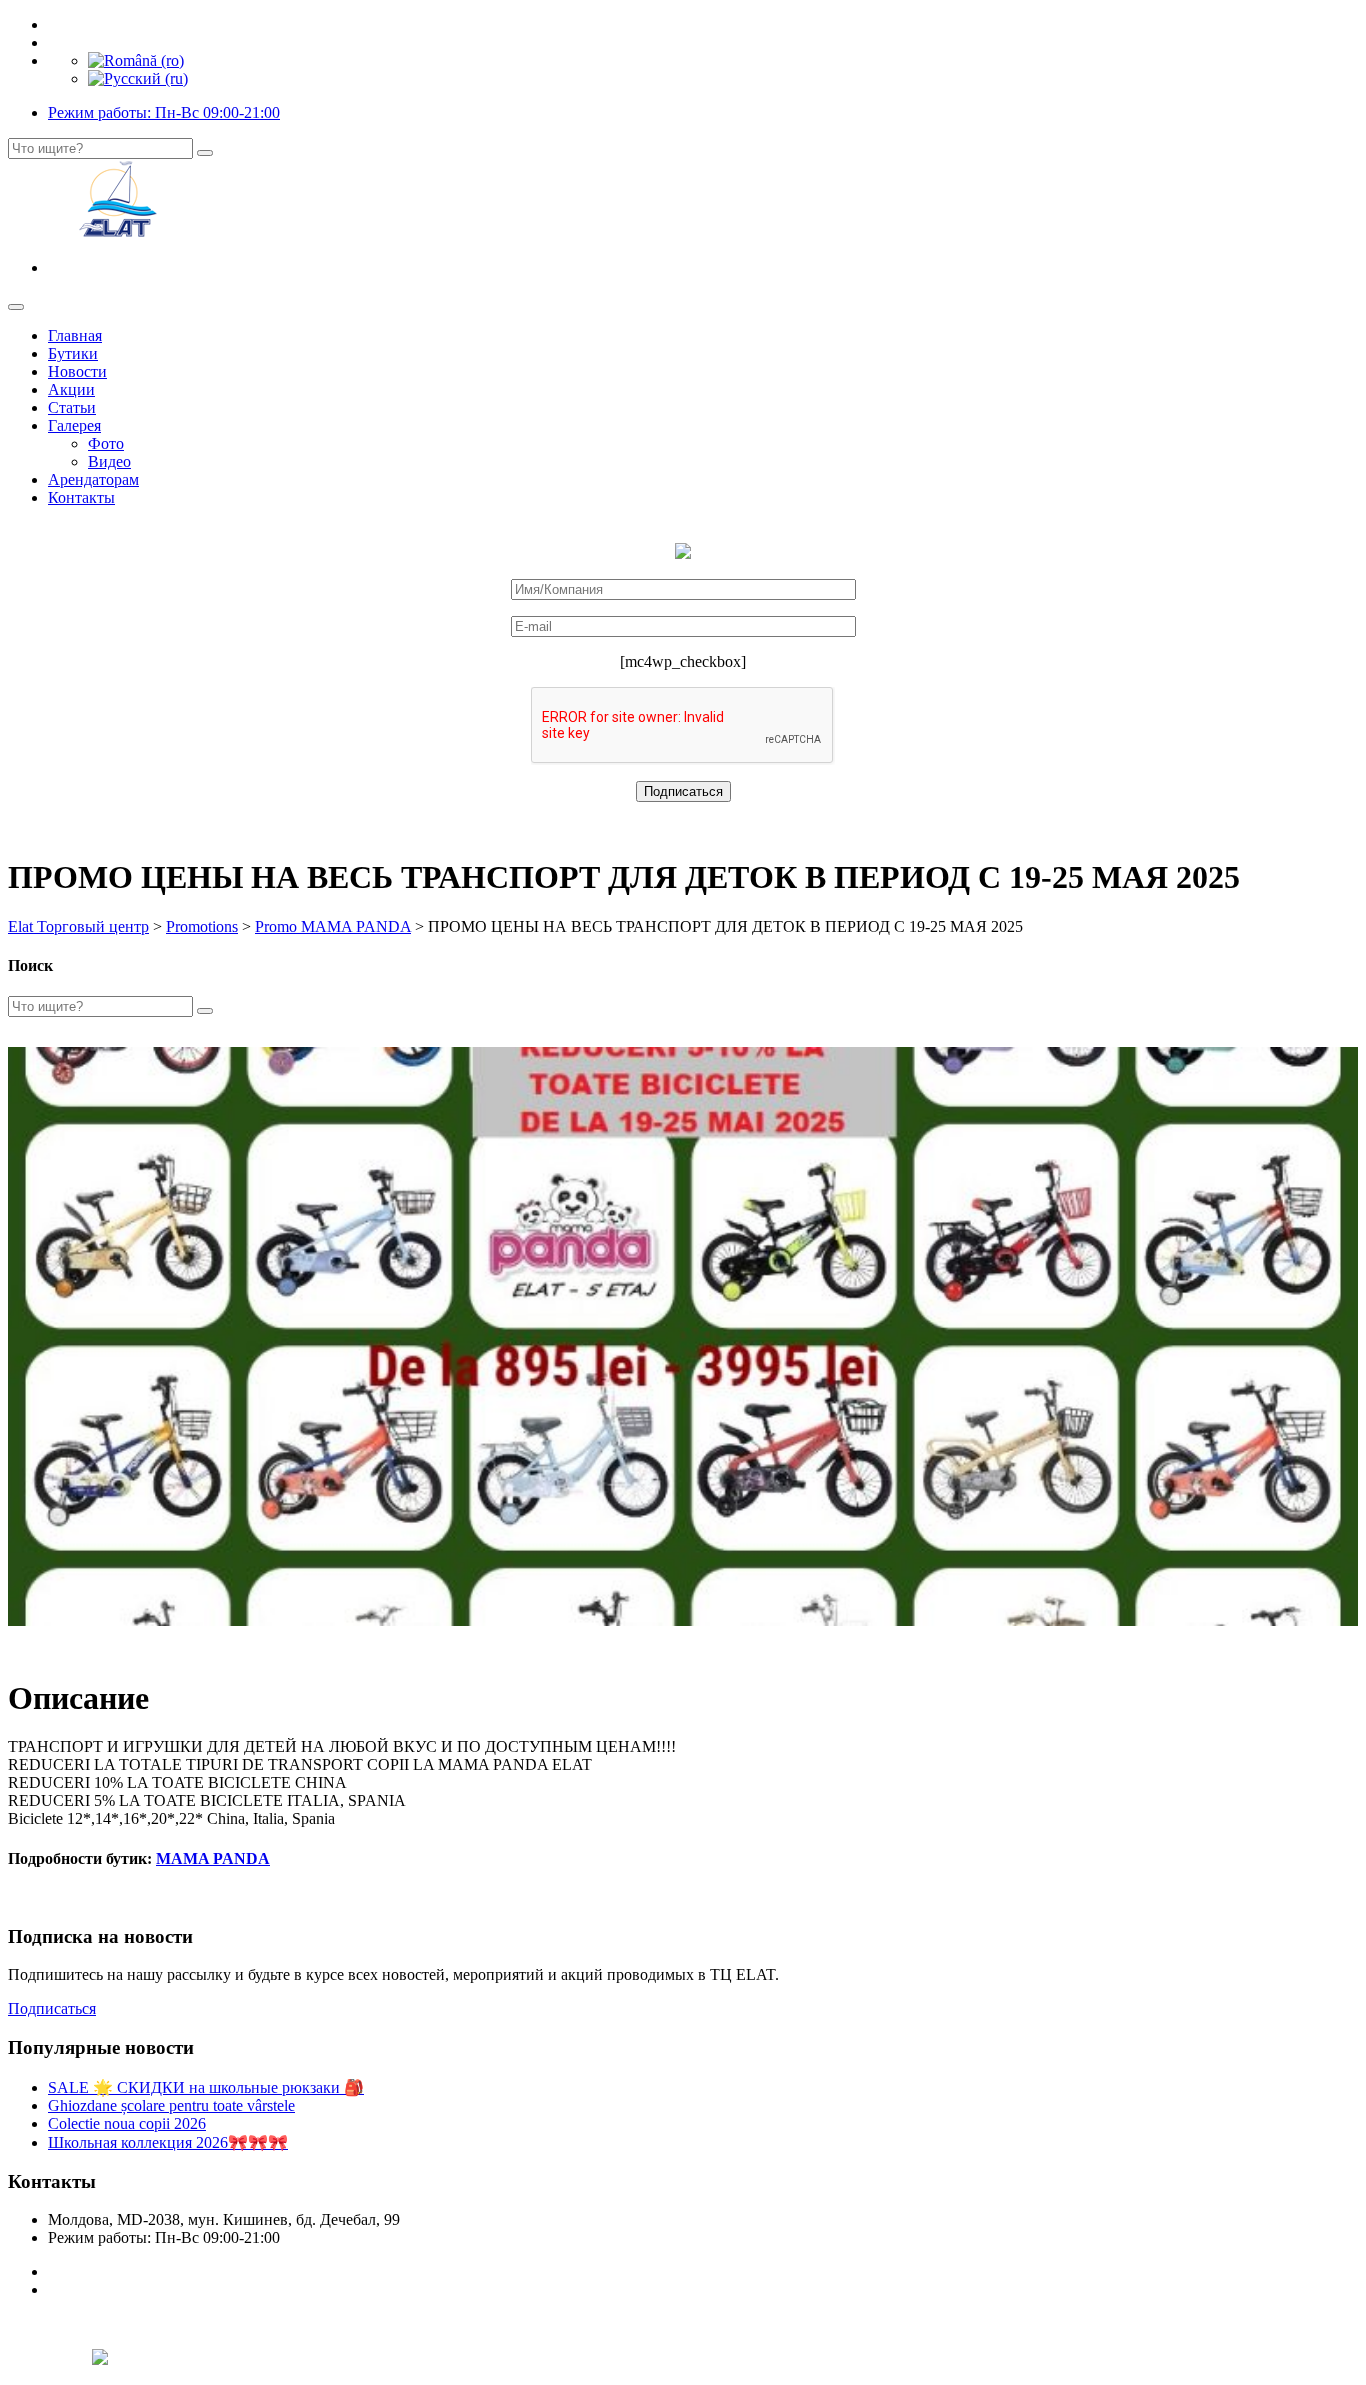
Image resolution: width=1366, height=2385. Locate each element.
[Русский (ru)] (138, 78)
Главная (75, 335)
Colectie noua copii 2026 (127, 2123)
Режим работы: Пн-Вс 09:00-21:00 (164, 112)
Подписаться (52, 2008)
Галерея (74, 425)
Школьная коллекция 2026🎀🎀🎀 (168, 2142)
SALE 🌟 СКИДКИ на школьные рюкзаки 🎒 (206, 2087)
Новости (77, 371)
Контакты (81, 497)
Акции (71, 389)
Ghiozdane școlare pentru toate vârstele (171, 2105)
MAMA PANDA (213, 1858)
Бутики (73, 353)
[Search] (205, 153)
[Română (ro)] (136, 60)
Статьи (72, 407)
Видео (109, 461)
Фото (106, 443)
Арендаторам (93, 479)
